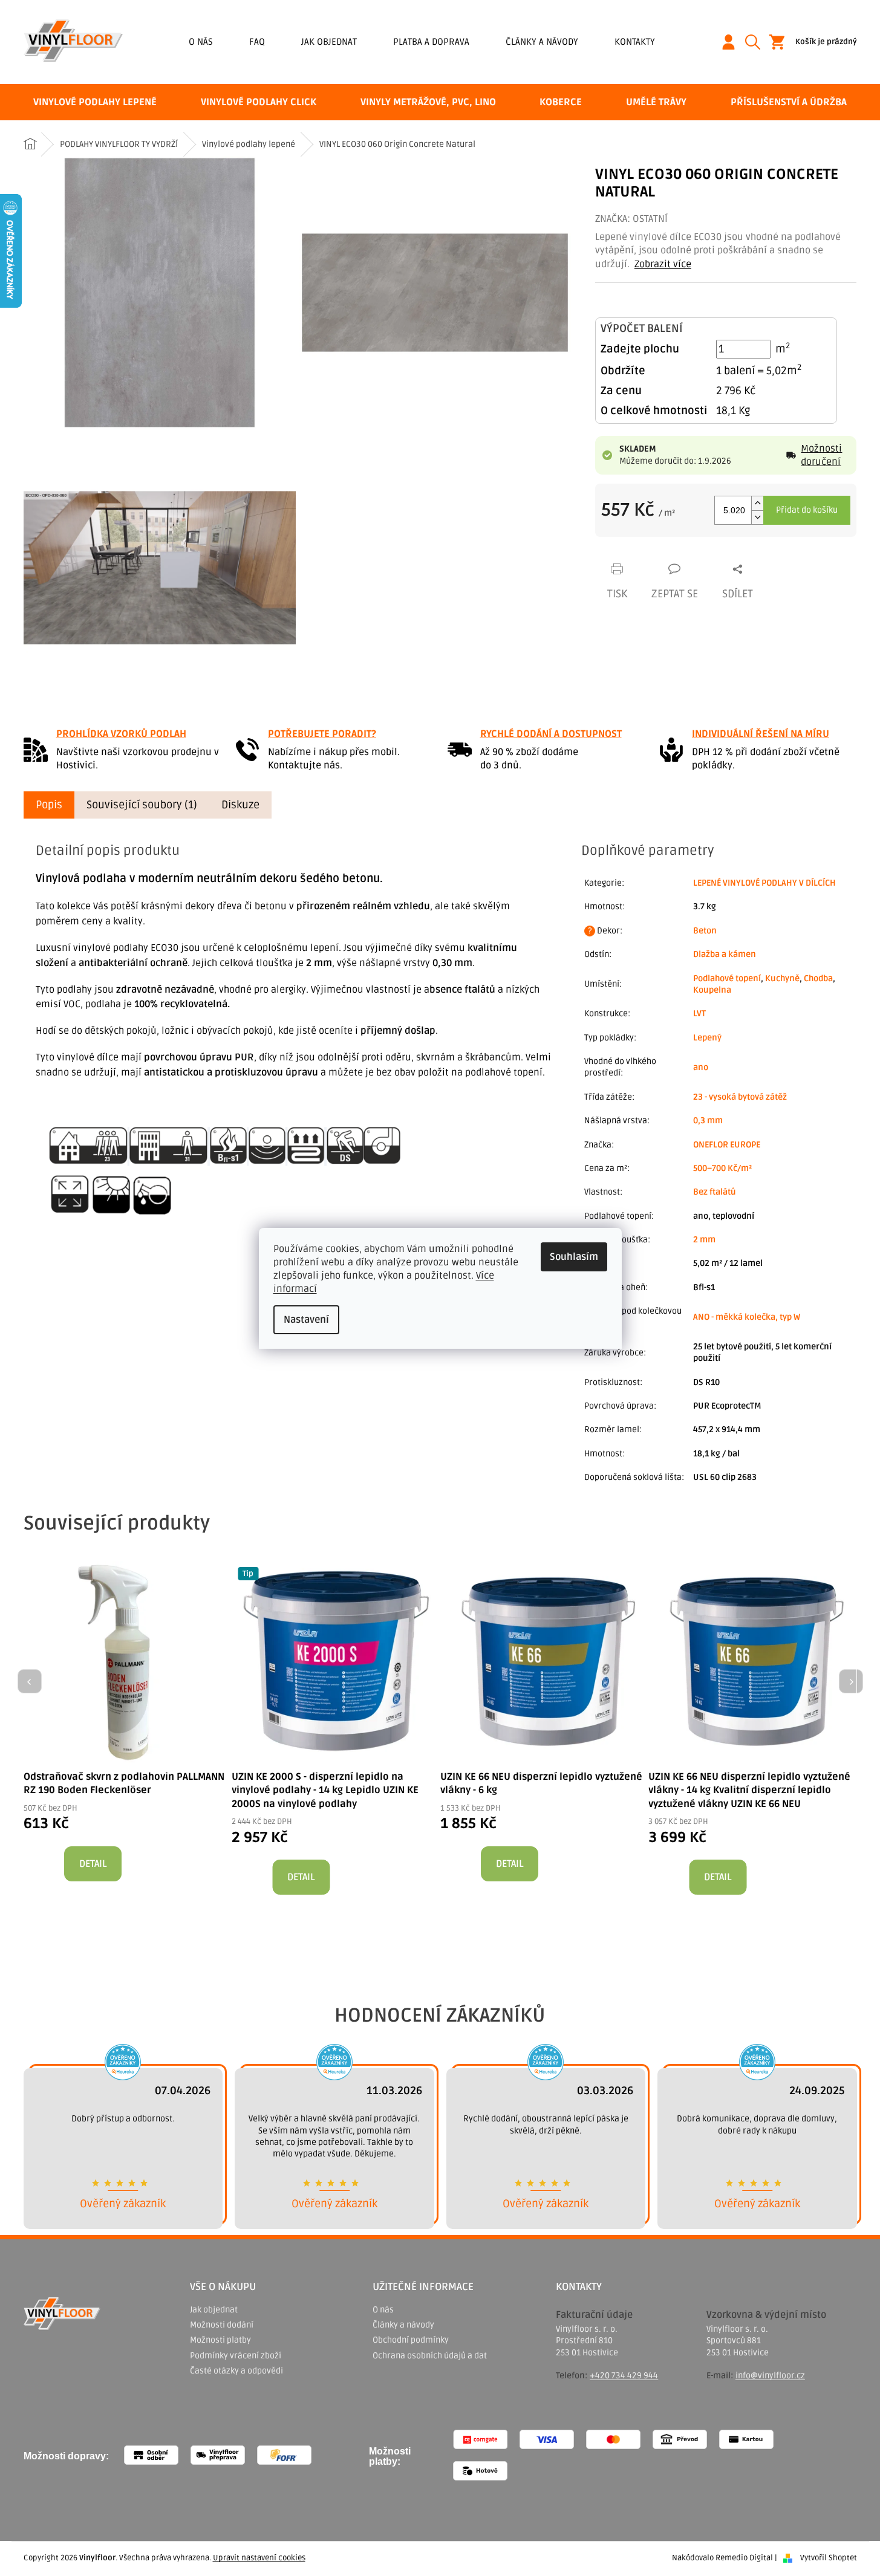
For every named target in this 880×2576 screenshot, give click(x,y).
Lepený (707, 1038)
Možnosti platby (220, 2340)
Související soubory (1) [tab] (142, 805)
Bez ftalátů (715, 1192)
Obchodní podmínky (411, 2340)
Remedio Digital (744, 2558)
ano (701, 1067)
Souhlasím (574, 1257)
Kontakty (635, 42)
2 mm (704, 1240)
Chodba (818, 978)
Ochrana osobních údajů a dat (430, 2356)
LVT (699, 1014)
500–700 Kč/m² (722, 1168)
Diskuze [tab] (240, 805)
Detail (93, 1864)
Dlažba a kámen (725, 954)
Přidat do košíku (807, 510)
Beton (705, 931)
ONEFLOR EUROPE (727, 1145)
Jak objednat (329, 42)
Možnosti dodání (222, 2325)
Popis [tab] (49, 805)
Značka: (631, 219)
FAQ (257, 42)
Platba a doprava (431, 42)
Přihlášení (733, 42)
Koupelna (712, 990)
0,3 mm (708, 1121)
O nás (201, 42)
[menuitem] (95, 102)
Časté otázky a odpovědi (236, 2371)
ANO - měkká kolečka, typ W (747, 1317)
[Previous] (30, 1681)
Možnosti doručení (821, 455)
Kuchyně (782, 978)
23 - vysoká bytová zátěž (740, 1097)
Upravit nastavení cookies (259, 2558)
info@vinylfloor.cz (770, 2376)
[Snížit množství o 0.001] (757, 517)
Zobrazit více (663, 264)
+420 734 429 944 (624, 2376)
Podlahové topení (727, 978)
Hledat (757, 42)
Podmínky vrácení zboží (236, 2356)
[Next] (851, 1681)
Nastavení (306, 1320)
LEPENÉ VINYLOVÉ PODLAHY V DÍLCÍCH (764, 883)
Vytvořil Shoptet (829, 2558)
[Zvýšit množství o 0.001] (757, 503)
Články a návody (542, 42)
